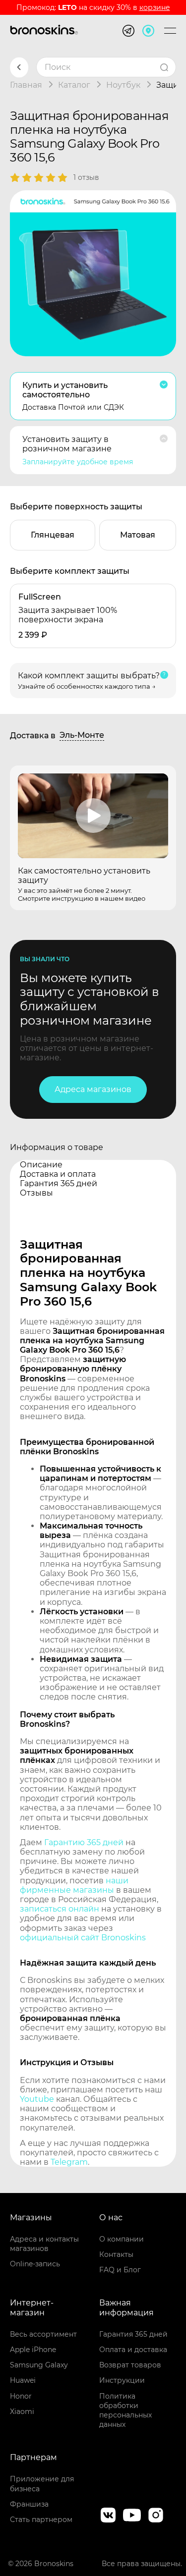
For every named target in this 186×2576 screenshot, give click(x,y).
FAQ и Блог (120, 2270)
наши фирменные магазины (74, 1885)
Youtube (37, 2099)
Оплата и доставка (133, 2350)
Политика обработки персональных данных (125, 2411)
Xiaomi (22, 2412)
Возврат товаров (130, 2365)
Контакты (116, 2254)
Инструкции (122, 2380)
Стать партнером (41, 2520)
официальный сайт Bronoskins (83, 1938)
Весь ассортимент (43, 2334)
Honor (21, 2396)
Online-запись (35, 2264)
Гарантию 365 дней (84, 1842)
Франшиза (29, 2504)
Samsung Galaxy (39, 2365)
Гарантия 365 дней (133, 2334)
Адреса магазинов (93, 1089)
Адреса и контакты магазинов (44, 2244)
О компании (122, 2239)
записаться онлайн (60, 1909)
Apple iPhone (33, 2350)
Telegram (69, 2162)
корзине (155, 7)
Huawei (23, 2380)
